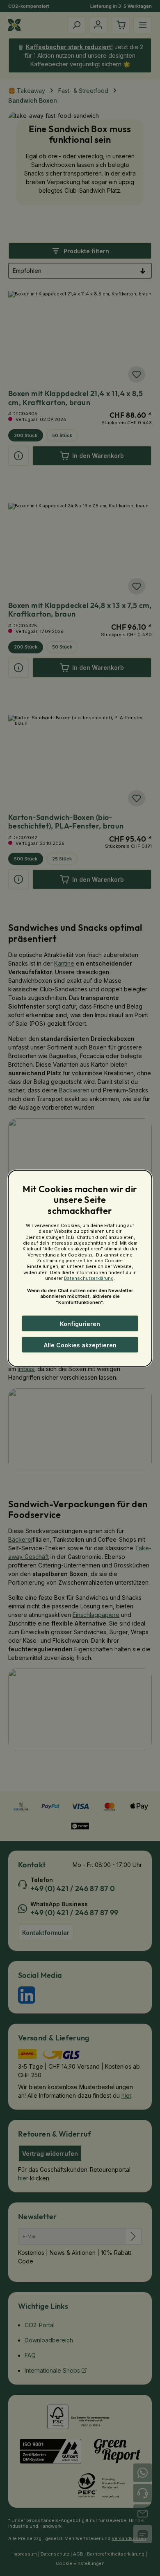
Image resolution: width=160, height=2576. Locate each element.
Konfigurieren (80, 1323)
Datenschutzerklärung (89, 1278)
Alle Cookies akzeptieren (80, 1345)
